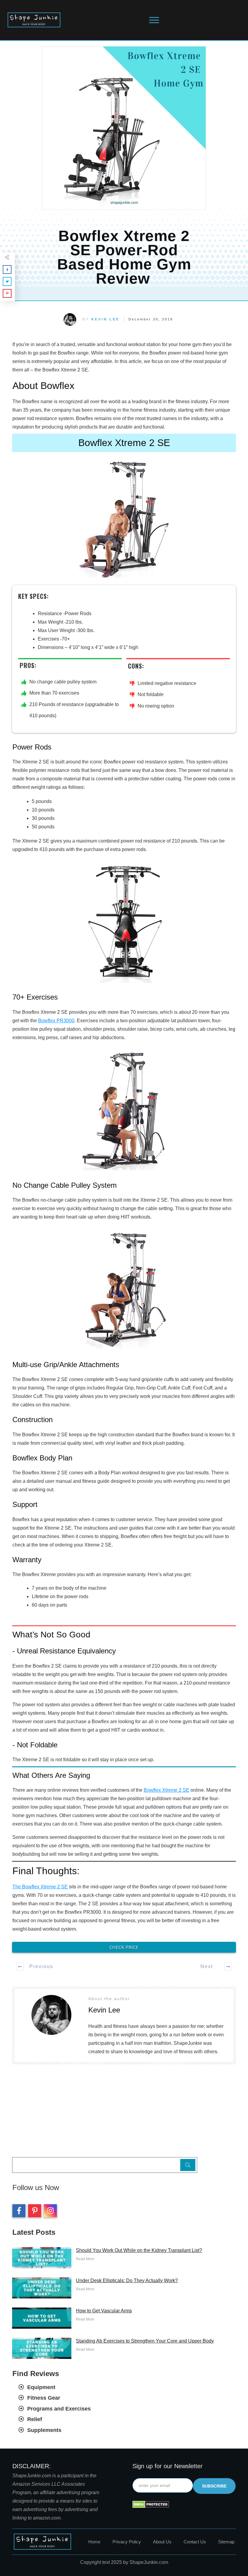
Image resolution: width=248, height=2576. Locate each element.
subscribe (214, 2486)
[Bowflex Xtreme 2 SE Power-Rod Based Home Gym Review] (124, 128)
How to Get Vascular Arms (104, 2311)
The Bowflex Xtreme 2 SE (40, 1887)
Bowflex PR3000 (56, 1021)
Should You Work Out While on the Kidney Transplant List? (139, 2250)
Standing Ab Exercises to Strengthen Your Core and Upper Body (145, 2341)
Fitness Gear (44, 2398)
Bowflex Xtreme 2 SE (166, 1790)
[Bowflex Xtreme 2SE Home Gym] (124, 519)
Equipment (41, 2387)
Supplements (44, 2430)
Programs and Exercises (59, 2409)
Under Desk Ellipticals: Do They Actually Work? (127, 2280)
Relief (35, 2419)
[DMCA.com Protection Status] (151, 2504)
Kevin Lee (105, 319)
